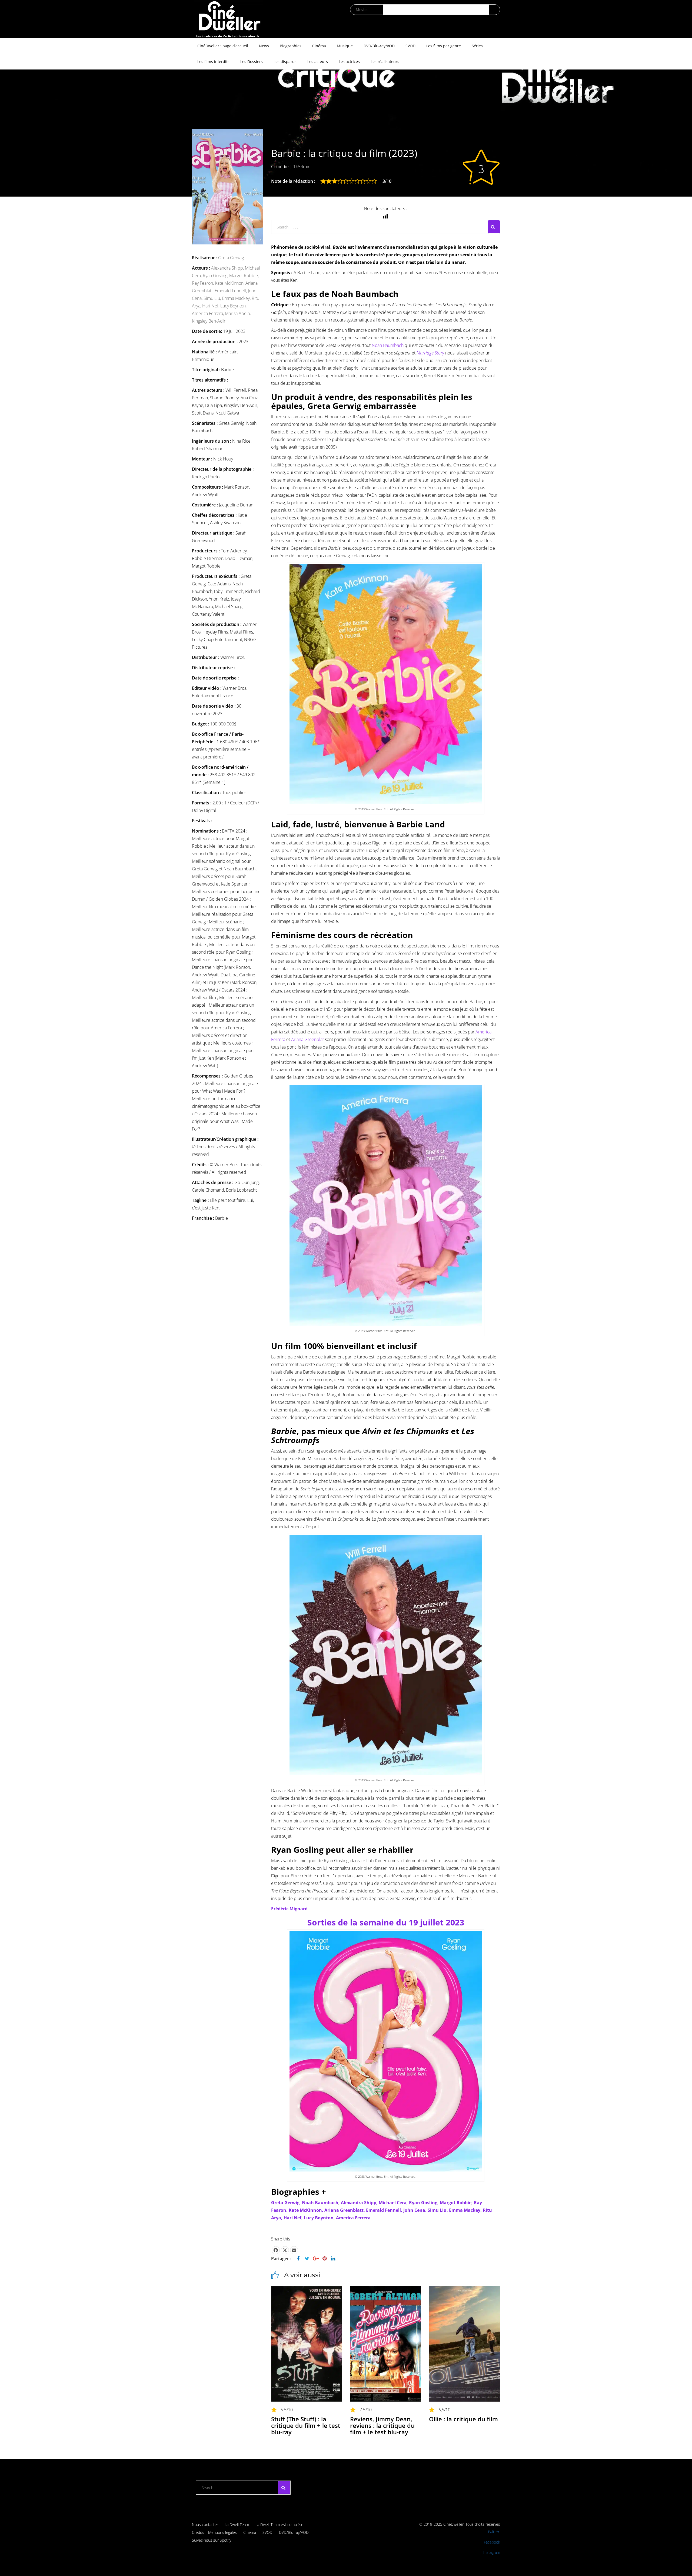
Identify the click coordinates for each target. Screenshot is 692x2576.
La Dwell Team (237, 2524)
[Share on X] (285, 2250)
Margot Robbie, (244, 276)
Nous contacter (205, 2524)
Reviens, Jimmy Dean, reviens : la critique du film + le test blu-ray (382, 2425)
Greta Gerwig (231, 258)
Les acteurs (318, 62)
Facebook (492, 2542)
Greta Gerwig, (286, 2203)
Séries (477, 46)
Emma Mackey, (237, 298)
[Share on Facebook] (276, 2250)
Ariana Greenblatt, (345, 2210)
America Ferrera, (208, 313)
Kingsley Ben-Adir (209, 321)
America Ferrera (353, 2218)
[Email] (294, 2250)
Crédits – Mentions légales (214, 2532)
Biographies (291, 46)
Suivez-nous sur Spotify (212, 2540)
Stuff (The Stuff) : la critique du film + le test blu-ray (306, 2425)
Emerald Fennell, (231, 291)
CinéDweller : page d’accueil (223, 46)
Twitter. (494, 2532)
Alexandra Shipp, (228, 268)
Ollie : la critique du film (463, 2419)
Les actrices (349, 62)
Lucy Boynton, (233, 306)
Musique (345, 46)
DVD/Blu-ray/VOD (379, 46)
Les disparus (285, 62)
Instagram (492, 2552)
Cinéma (319, 46)
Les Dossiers (252, 62)
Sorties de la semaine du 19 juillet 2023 (386, 1922)
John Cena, (415, 2210)
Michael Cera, (394, 2203)
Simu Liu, (213, 298)
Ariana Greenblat (307, 1039)
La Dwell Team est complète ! (280, 2524)
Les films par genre (444, 46)
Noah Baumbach (388, 345)
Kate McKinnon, (230, 283)
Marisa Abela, (238, 313)
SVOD (410, 46)
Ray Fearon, (203, 283)
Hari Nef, (211, 306)
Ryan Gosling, (216, 276)
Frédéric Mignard (289, 1909)
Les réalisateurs (385, 62)
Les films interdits (213, 62)
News (264, 46)
